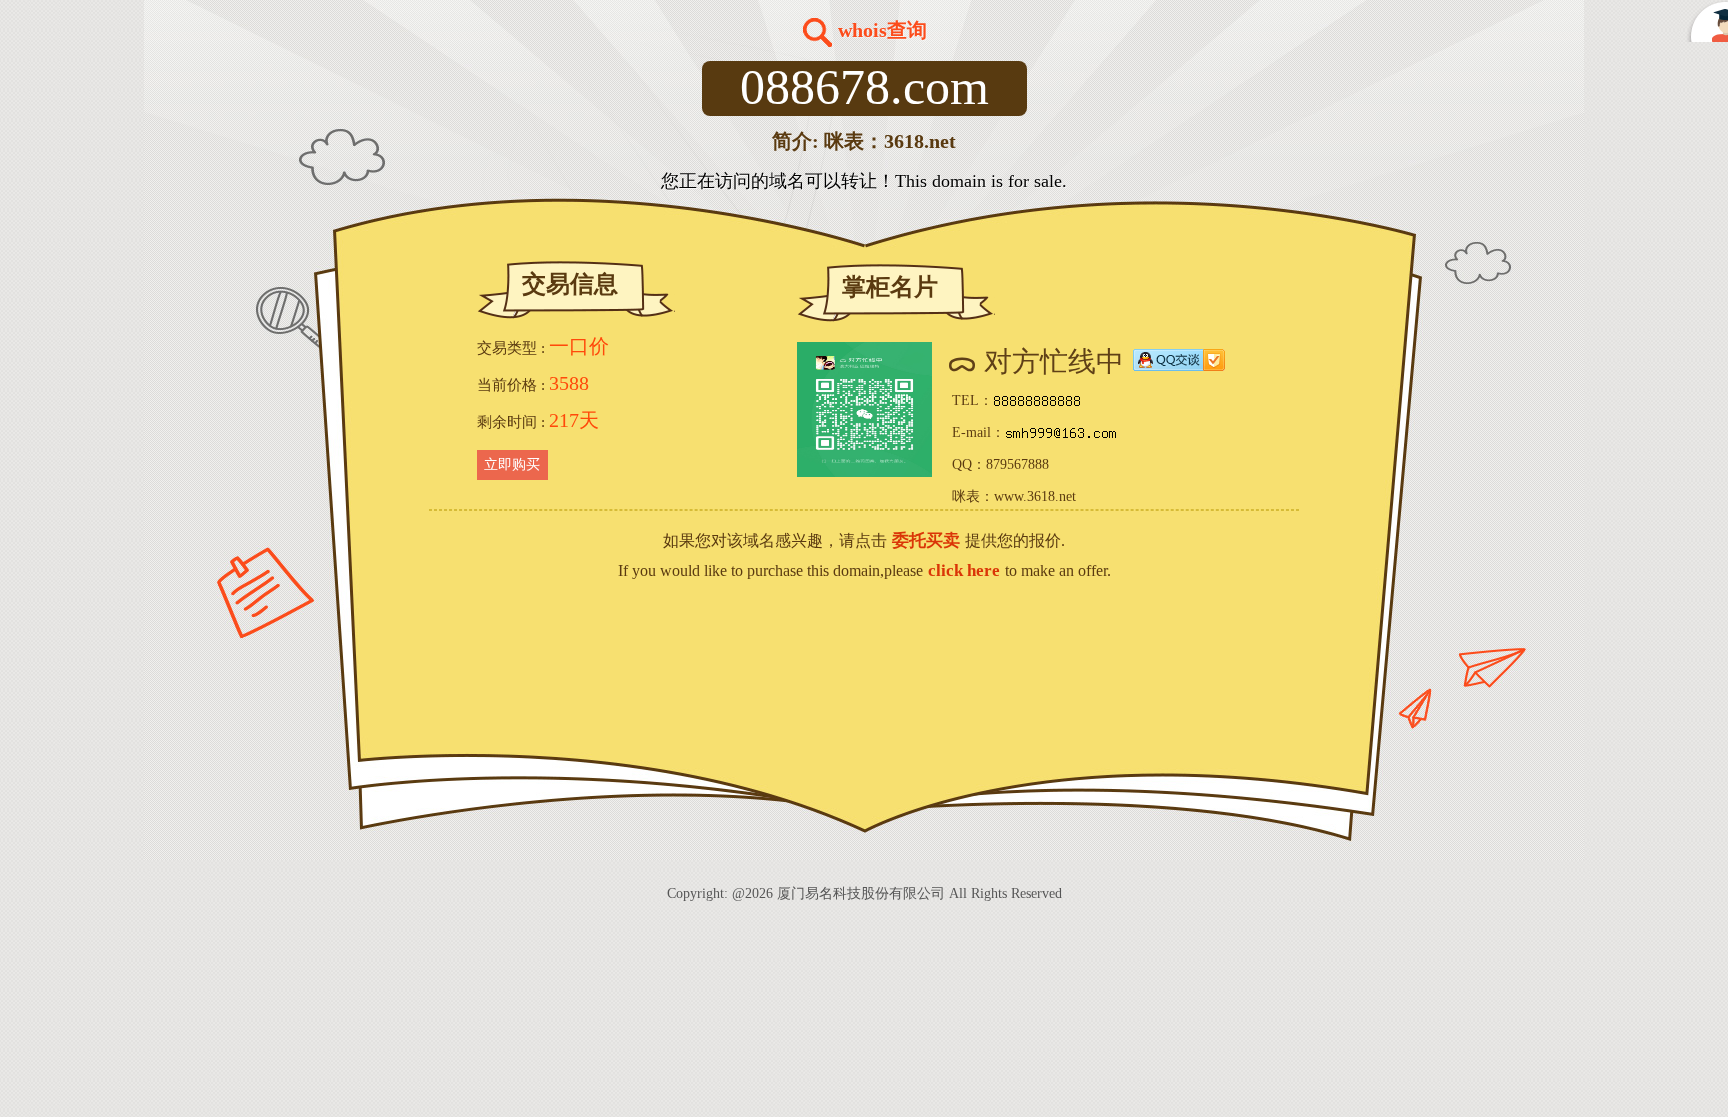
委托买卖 (926, 540)
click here (964, 570)
